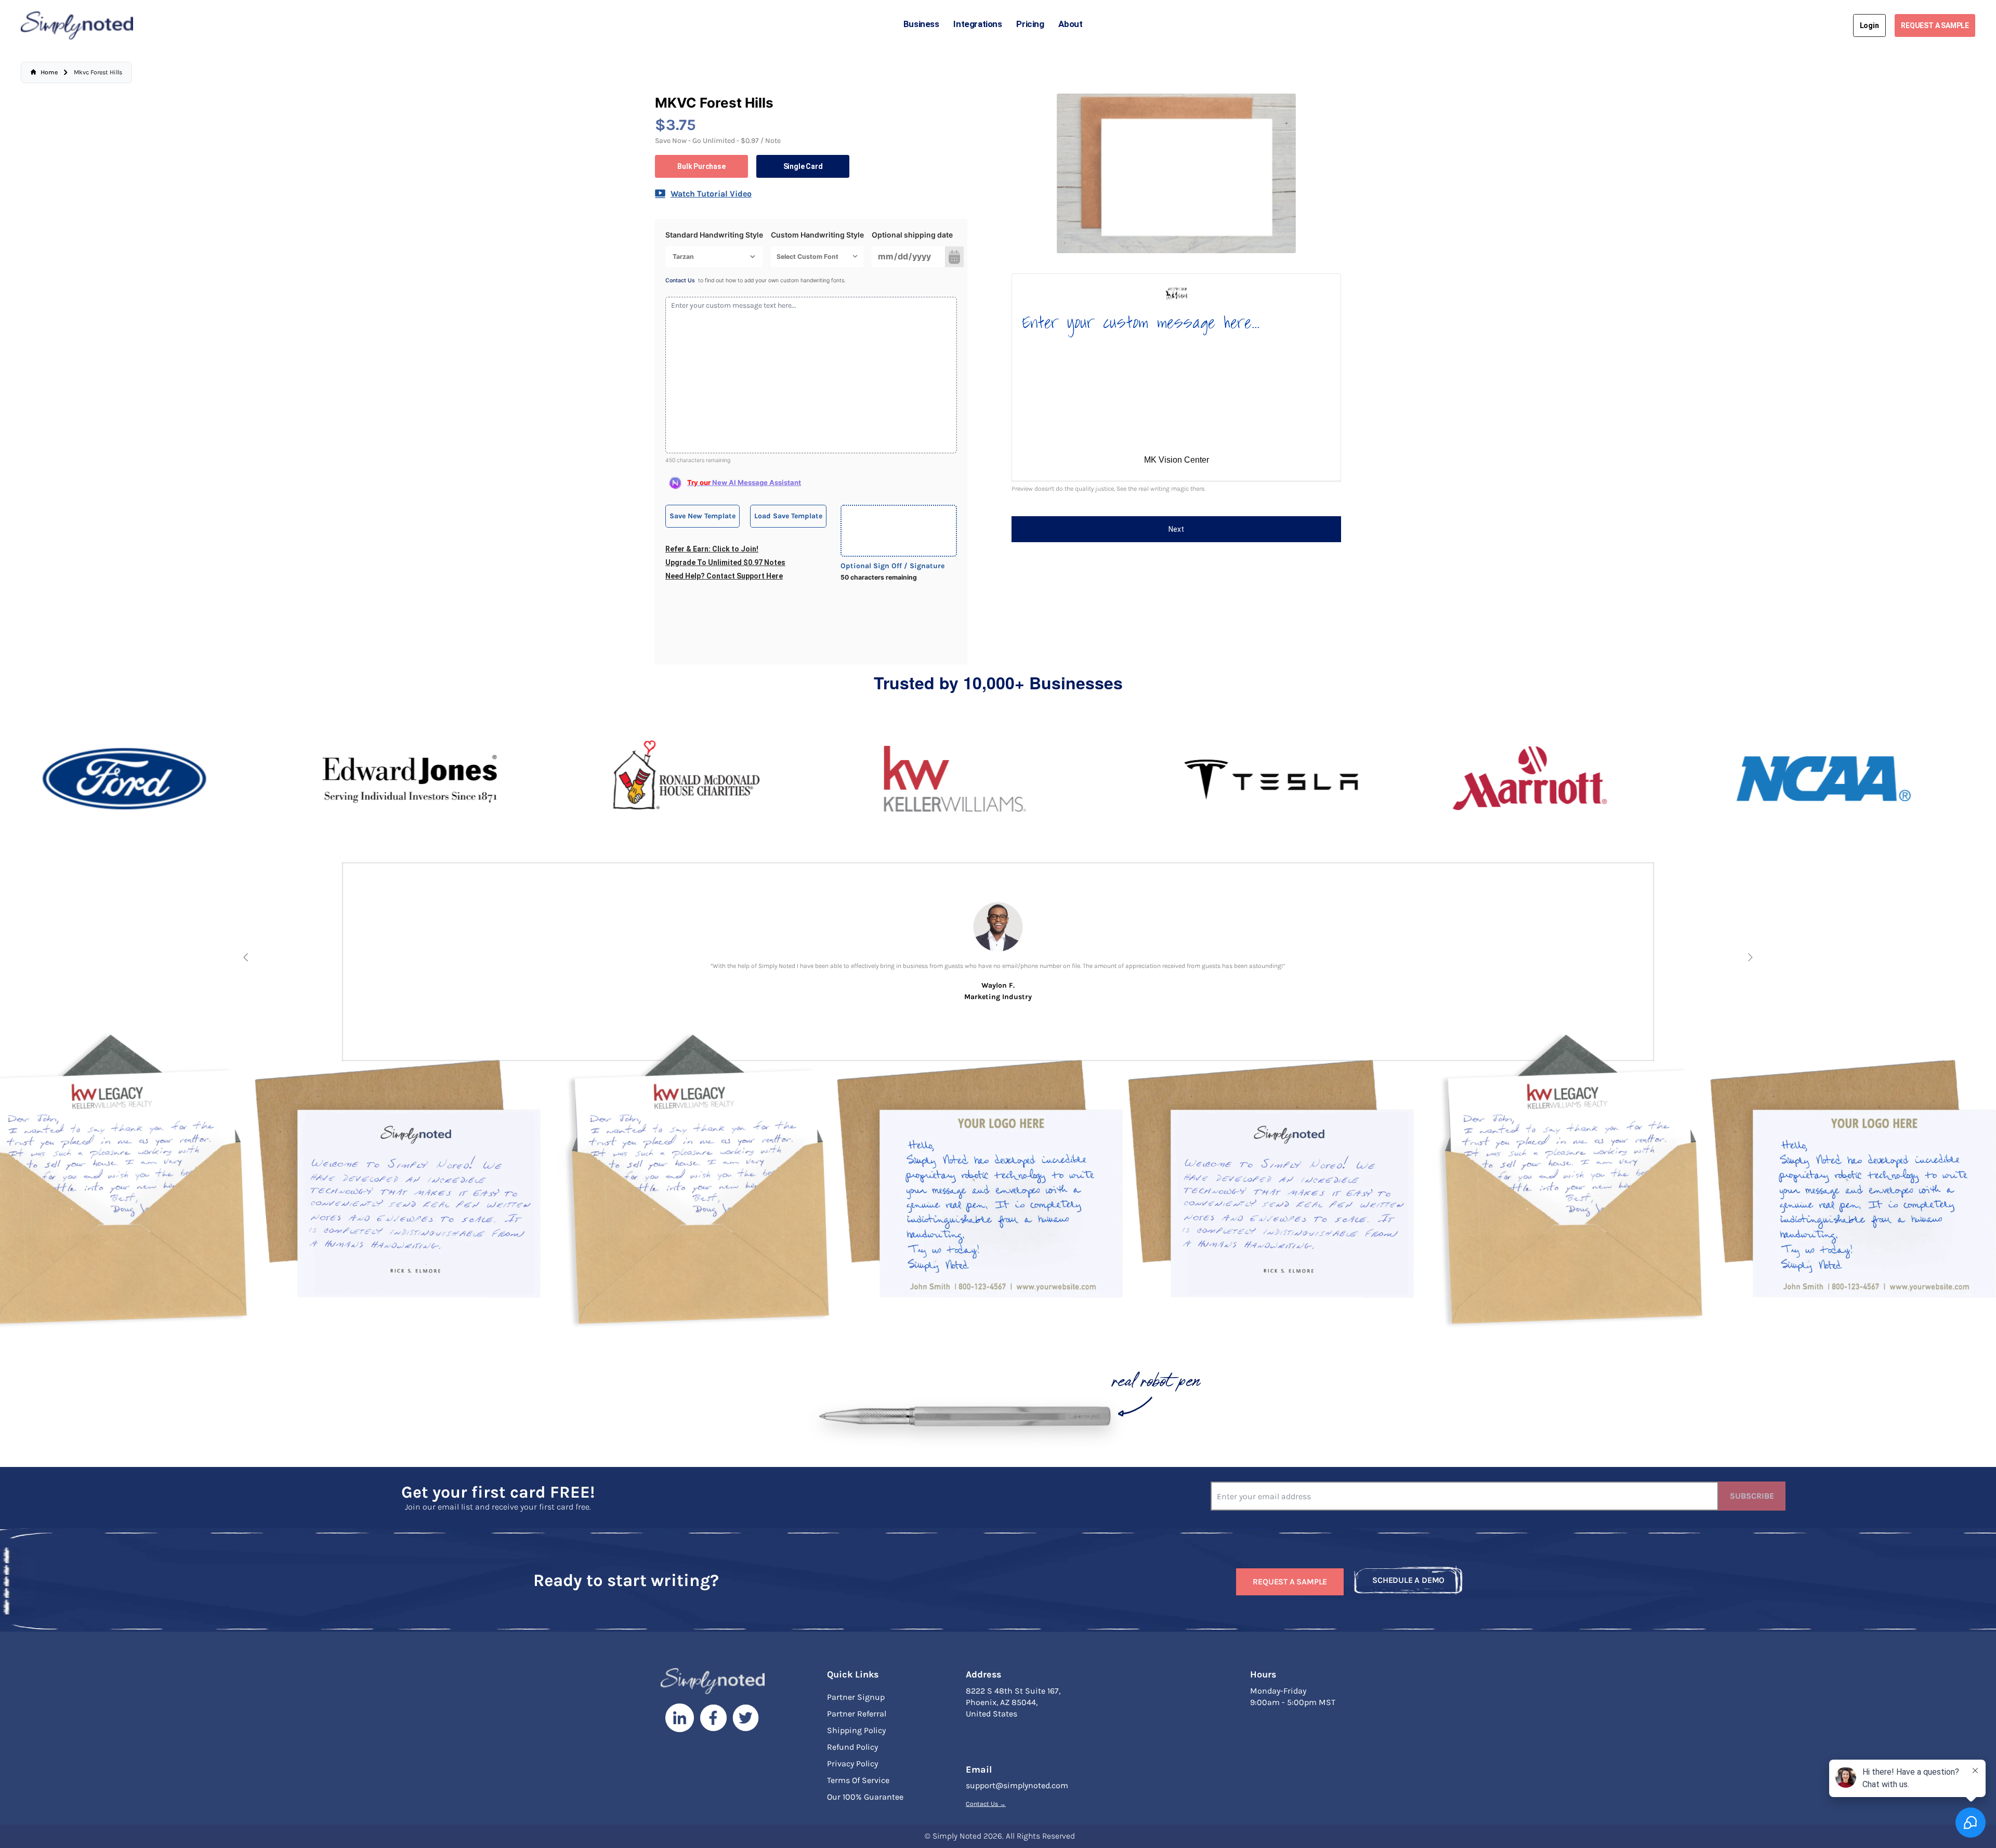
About (1070, 24)
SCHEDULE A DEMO (1408, 1580)
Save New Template (702, 516)
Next (1176, 529)
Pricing (1030, 24)
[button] (246, 957)
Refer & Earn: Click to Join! (712, 549)
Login (1869, 25)
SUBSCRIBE (1752, 1496)
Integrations (977, 24)
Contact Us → (986, 1804)
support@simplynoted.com (1017, 1785)
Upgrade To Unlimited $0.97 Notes (725, 562)
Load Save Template (788, 516)
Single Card (803, 166)
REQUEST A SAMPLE (1935, 25)
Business (921, 24)
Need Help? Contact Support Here (724, 576)
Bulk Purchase (701, 166)
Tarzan (683, 257)
